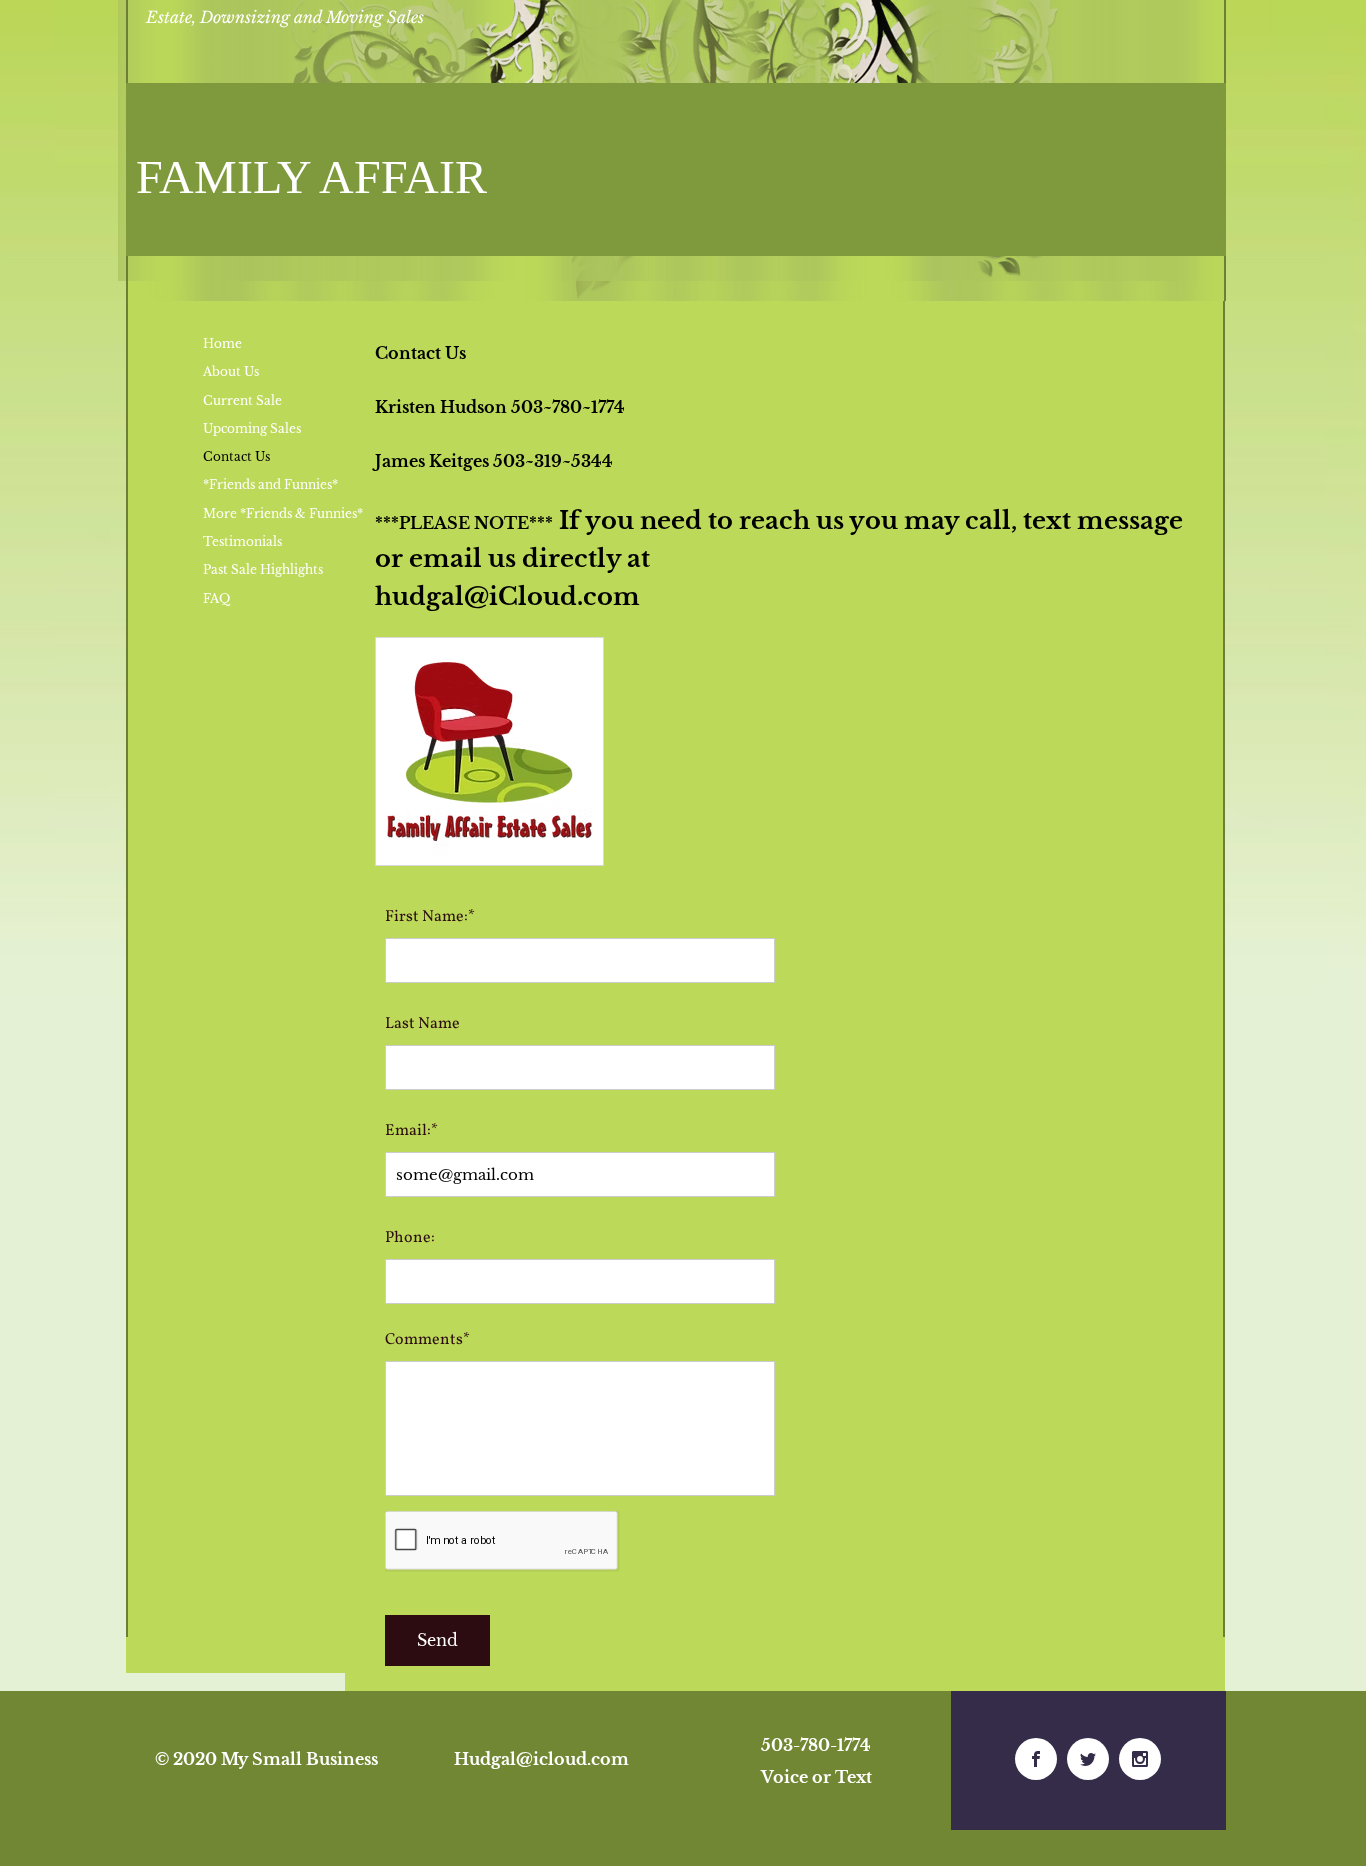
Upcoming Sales (252, 428)
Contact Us (236, 456)
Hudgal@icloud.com (541, 1759)
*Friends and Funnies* (270, 484)
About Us (231, 371)
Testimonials (242, 541)
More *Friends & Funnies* (283, 513)
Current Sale (242, 400)
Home (222, 343)
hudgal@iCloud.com (507, 596)
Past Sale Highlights (263, 569)
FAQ (216, 598)
